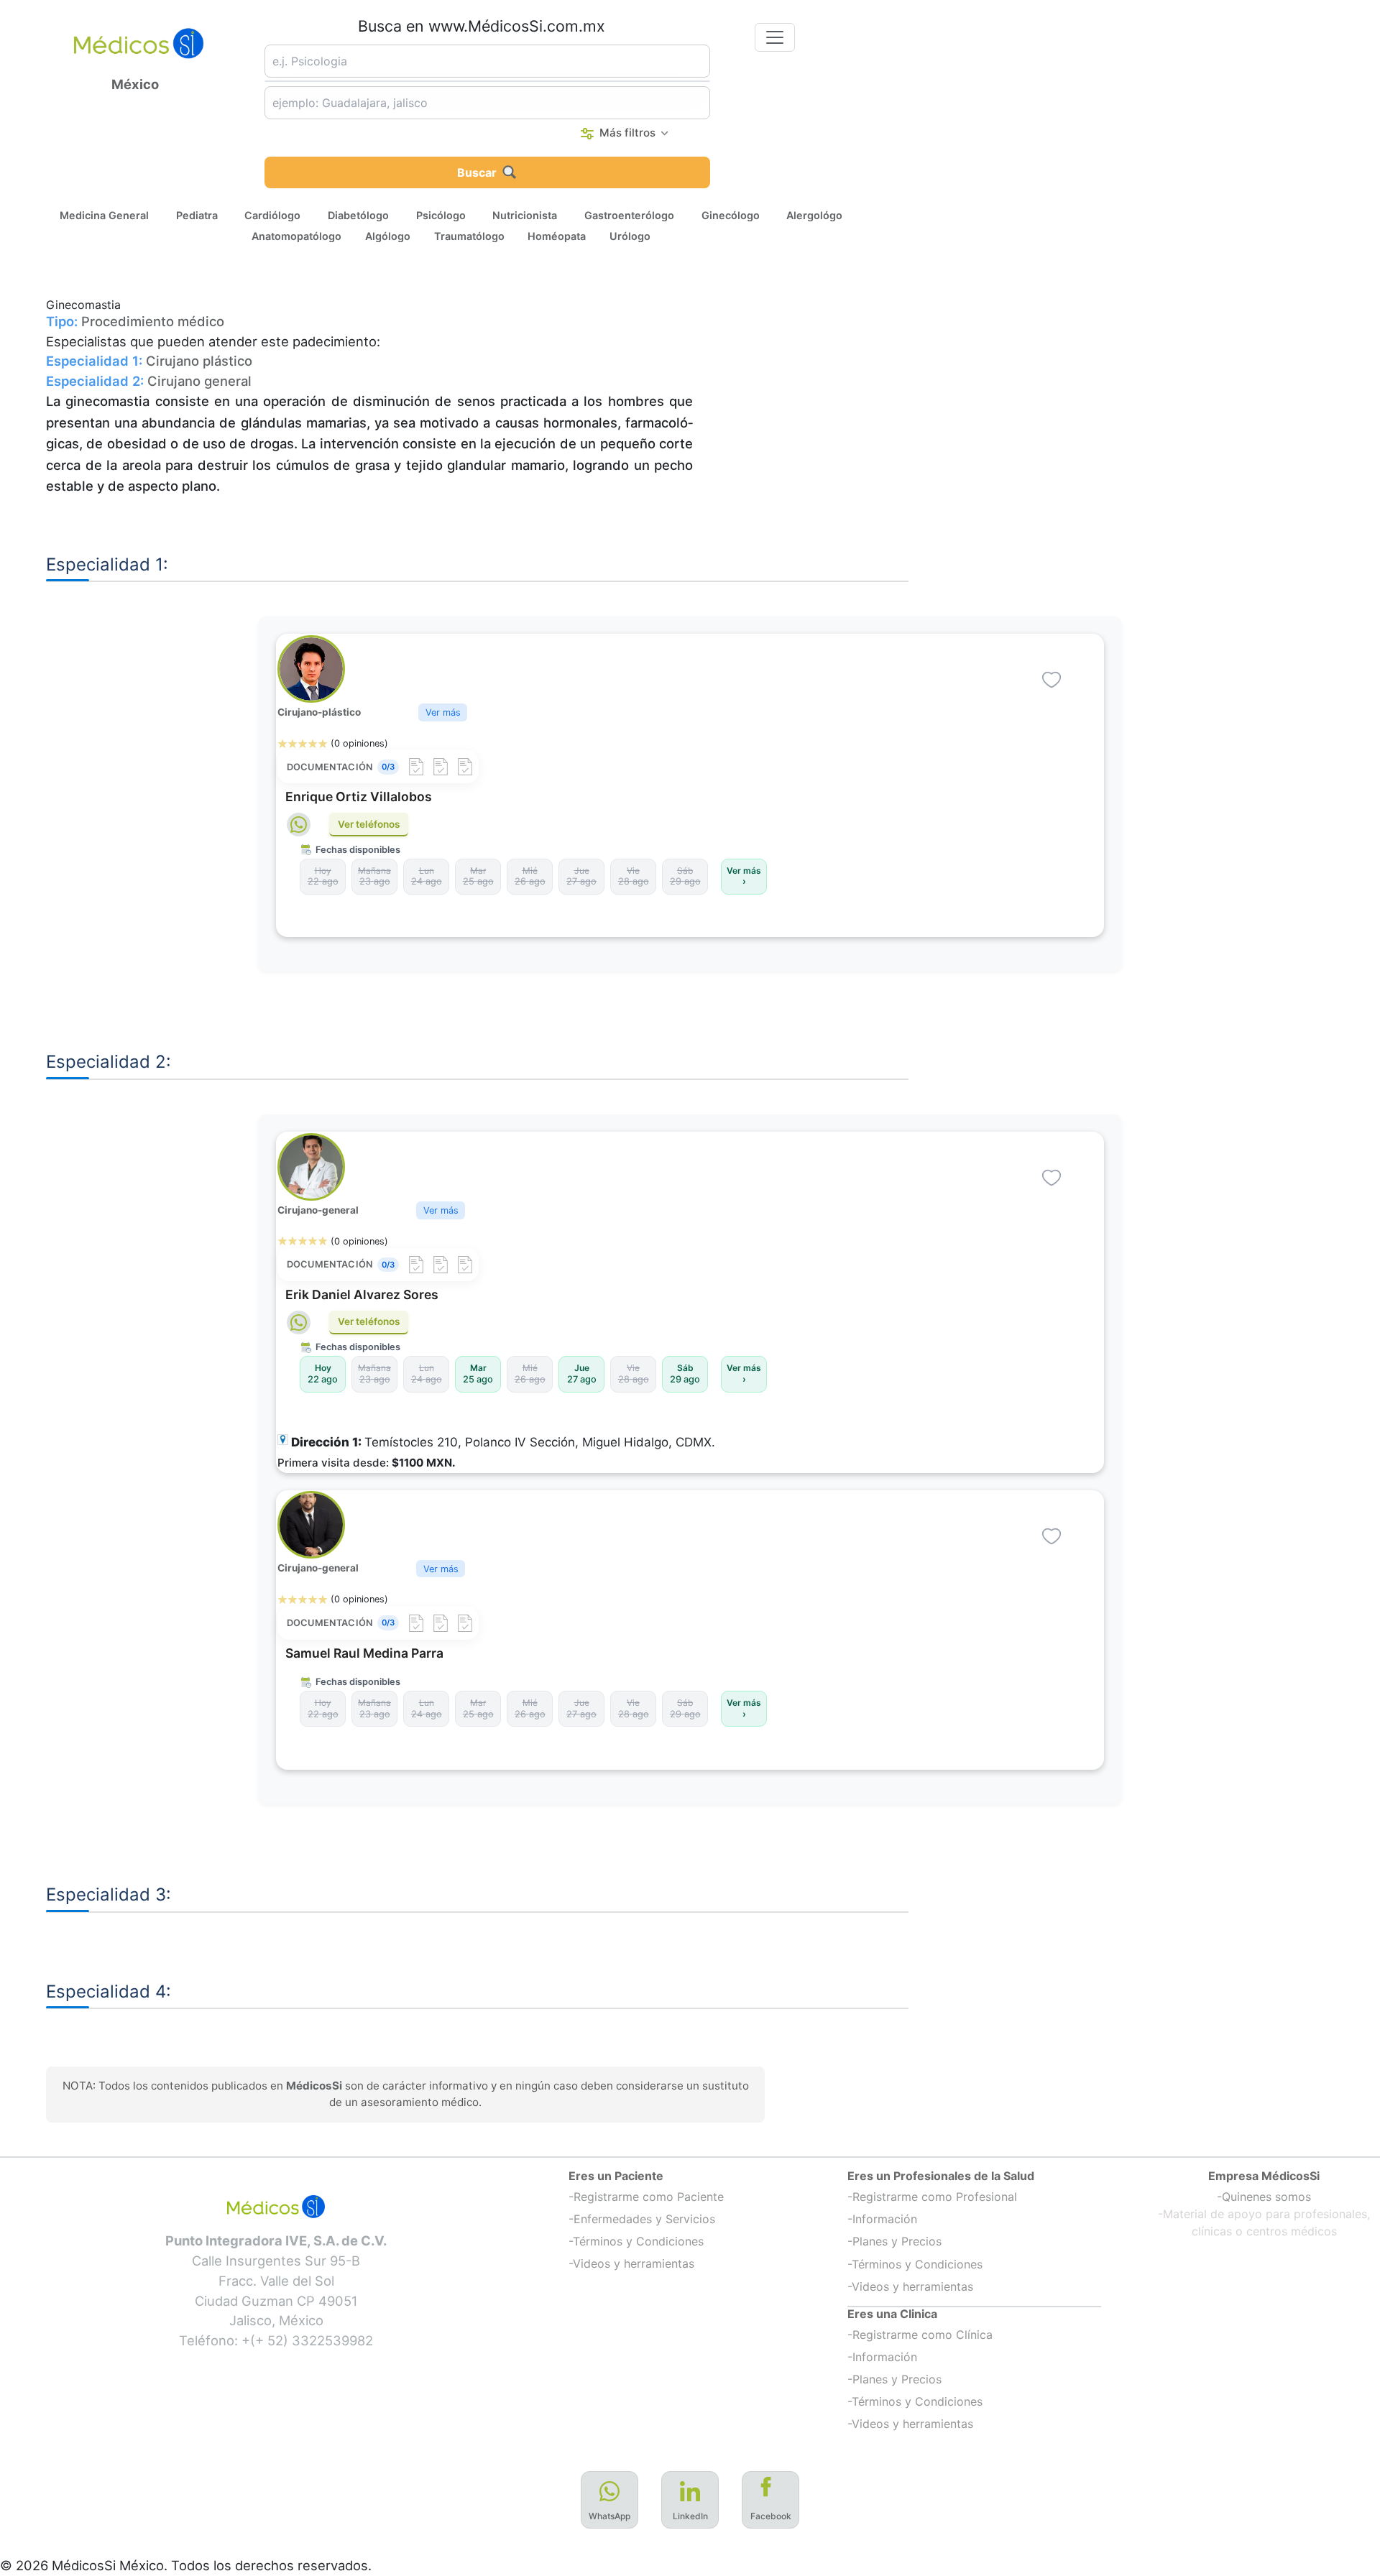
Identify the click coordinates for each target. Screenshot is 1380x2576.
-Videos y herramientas (631, 2263)
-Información (882, 2219)
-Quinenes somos (1264, 2197)
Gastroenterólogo (629, 214)
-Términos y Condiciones (636, 2241)
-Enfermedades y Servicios (642, 2219)
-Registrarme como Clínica (920, 2335)
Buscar (477, 172)
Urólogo (630, 235)
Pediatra (197, 214)
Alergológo (814, 214)
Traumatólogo (469, 235)
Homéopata (557, 235)
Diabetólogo (358, 214)
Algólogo (388, 235)
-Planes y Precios (894, 2241)
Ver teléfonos (369, 824)
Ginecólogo (731, 214)
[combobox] (487, 61)
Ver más (443, 712)
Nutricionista (525, 214)
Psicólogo (441, 214)
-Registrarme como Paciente (646, 2197)
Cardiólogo (272, 214)
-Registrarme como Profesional (932, 2197)
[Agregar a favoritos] (1052, 680)
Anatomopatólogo (296, 235)
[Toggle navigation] (775, 37)
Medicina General (104, 214)
